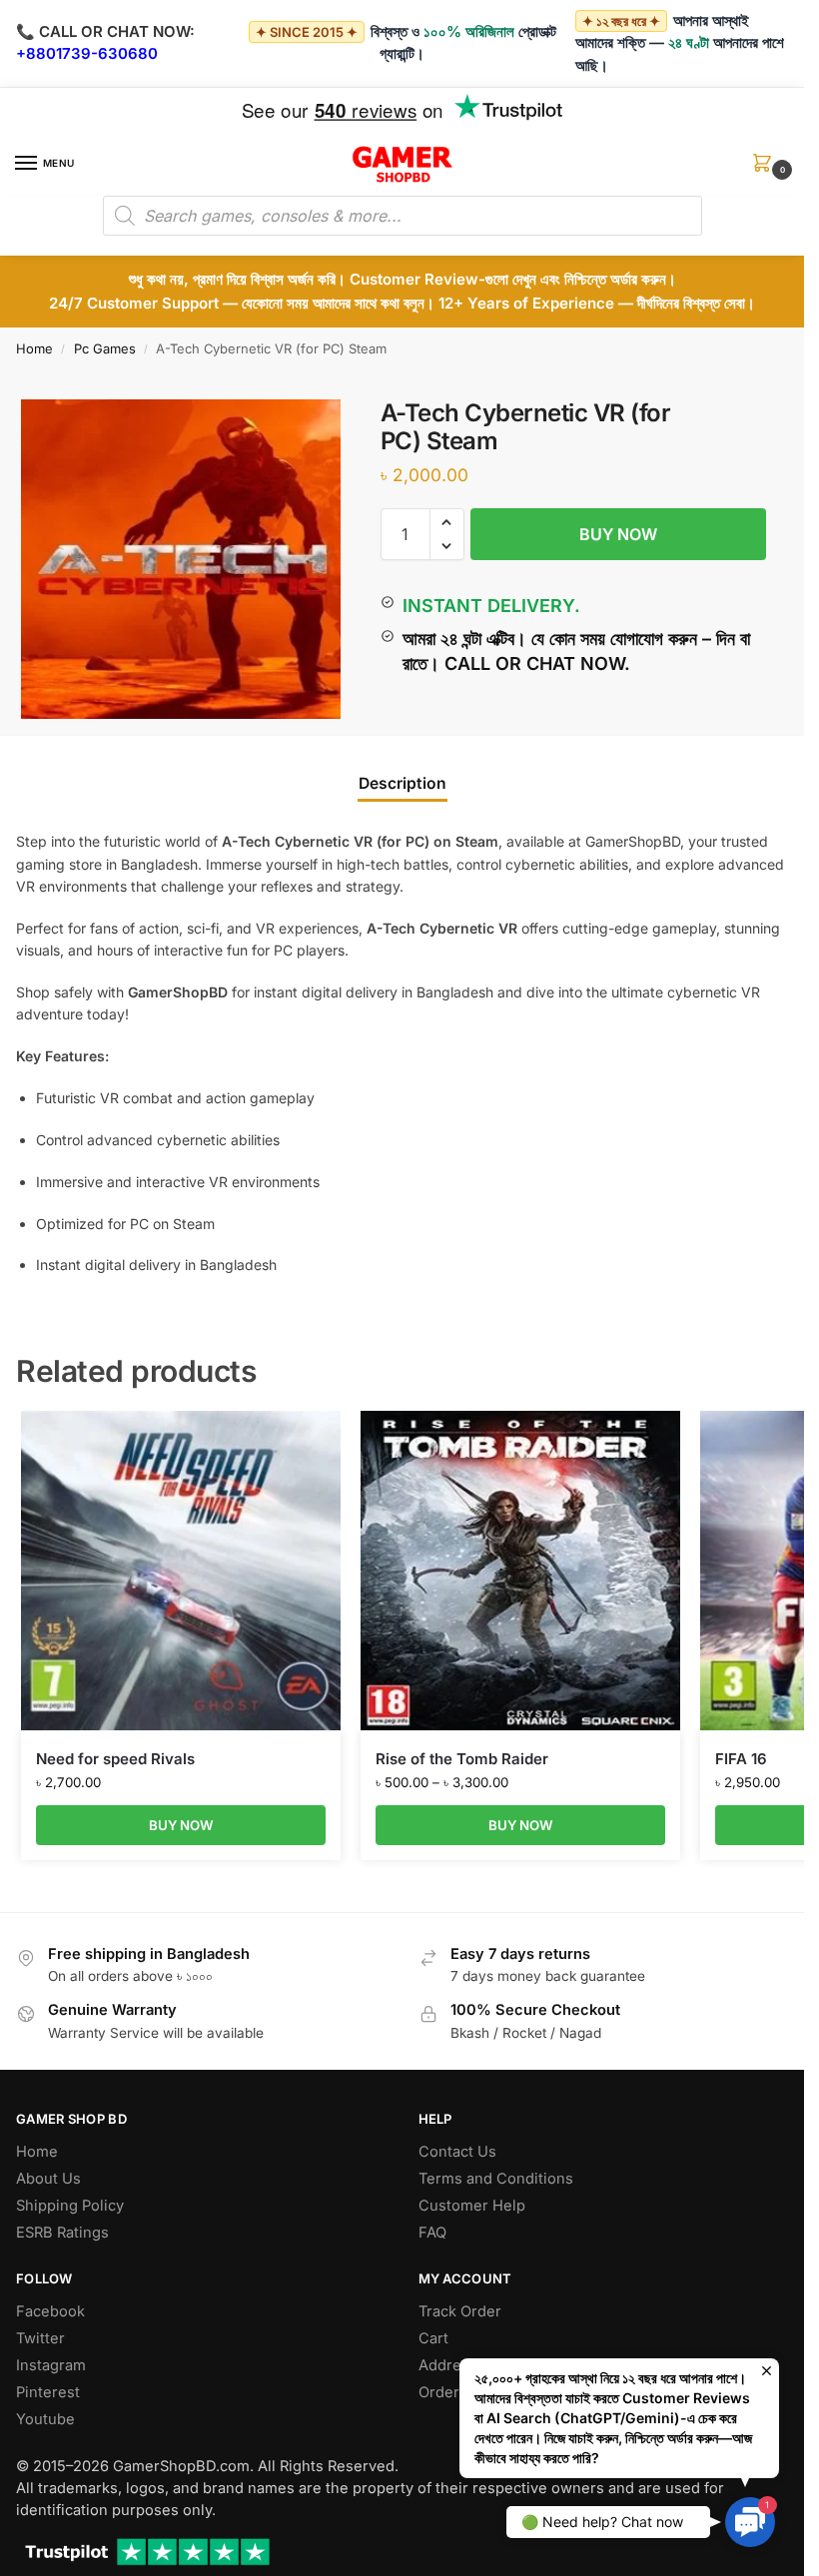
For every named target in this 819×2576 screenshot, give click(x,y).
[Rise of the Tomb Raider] (520, 1571)
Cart (433, 2338)
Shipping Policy (70, 2206)
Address (448, 2365)
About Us (48, 2179)
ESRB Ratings (62, 2233)
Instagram (51, 2365)
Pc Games (105, 348)
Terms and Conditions (496, 2179)
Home (34, 348)
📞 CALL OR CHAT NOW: (105, 31)
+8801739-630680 (87, 53)
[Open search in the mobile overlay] (403, 216)
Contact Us (457, 2152)
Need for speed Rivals (115, 1759)
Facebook (50, 2311)
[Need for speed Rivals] (181, 1571)
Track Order (460, 2311)
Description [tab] (403, 783)
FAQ (432, 2233)
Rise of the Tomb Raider (462, 1759)
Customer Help (472, 2206)
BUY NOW (618, 534)
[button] (766, 169)
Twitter (40, 2338)
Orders (443, 2392)
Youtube (45, 2419)
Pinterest (48, 2392)
